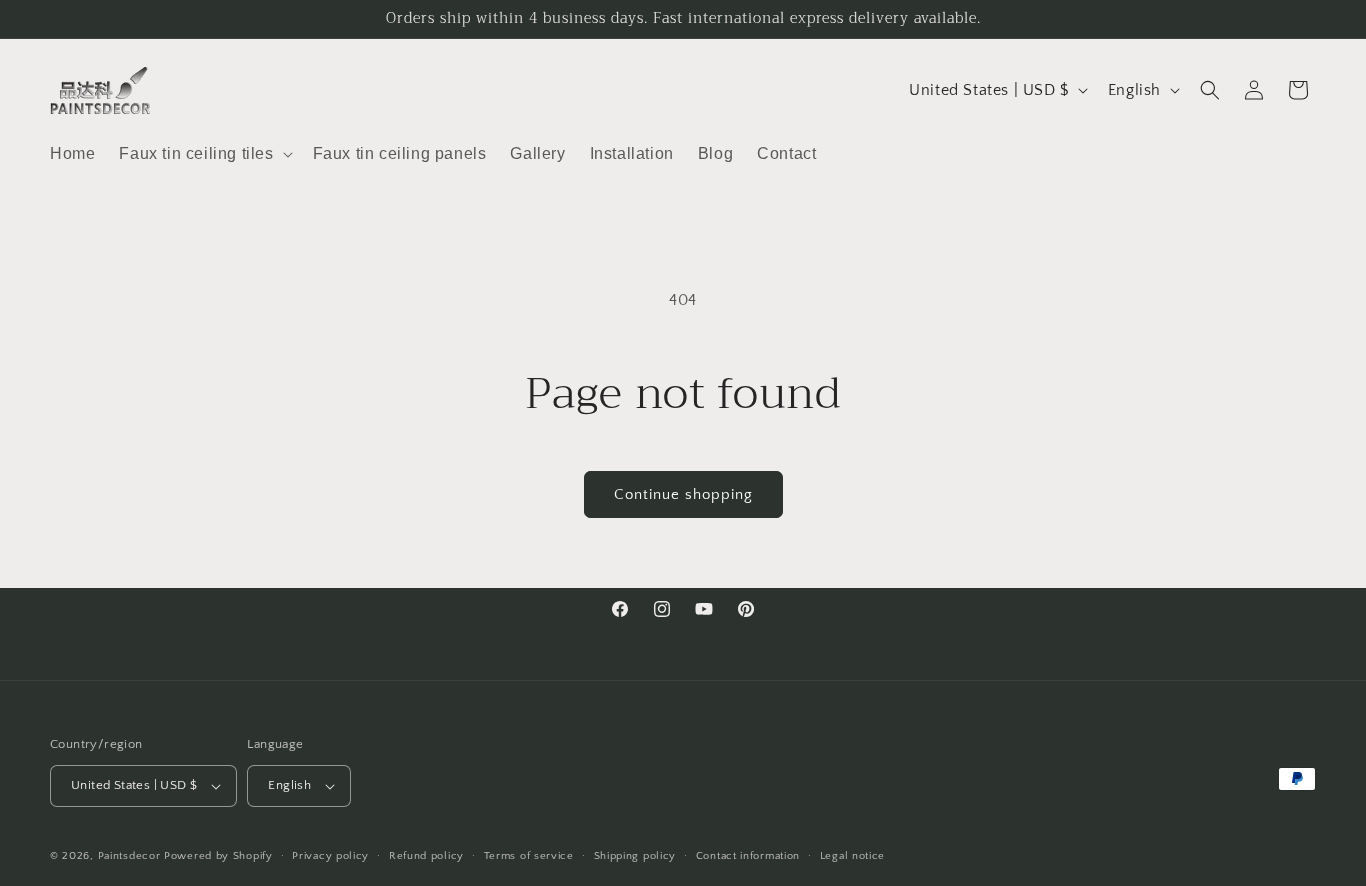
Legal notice (852, 856)
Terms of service (529, 856)
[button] (203, 154)
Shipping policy (635, 856)
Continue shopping (683, 494)
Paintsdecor (129, 856)
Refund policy (426, 856)
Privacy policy (330, 856)
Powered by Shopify (218, 856)
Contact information (748, 856)
